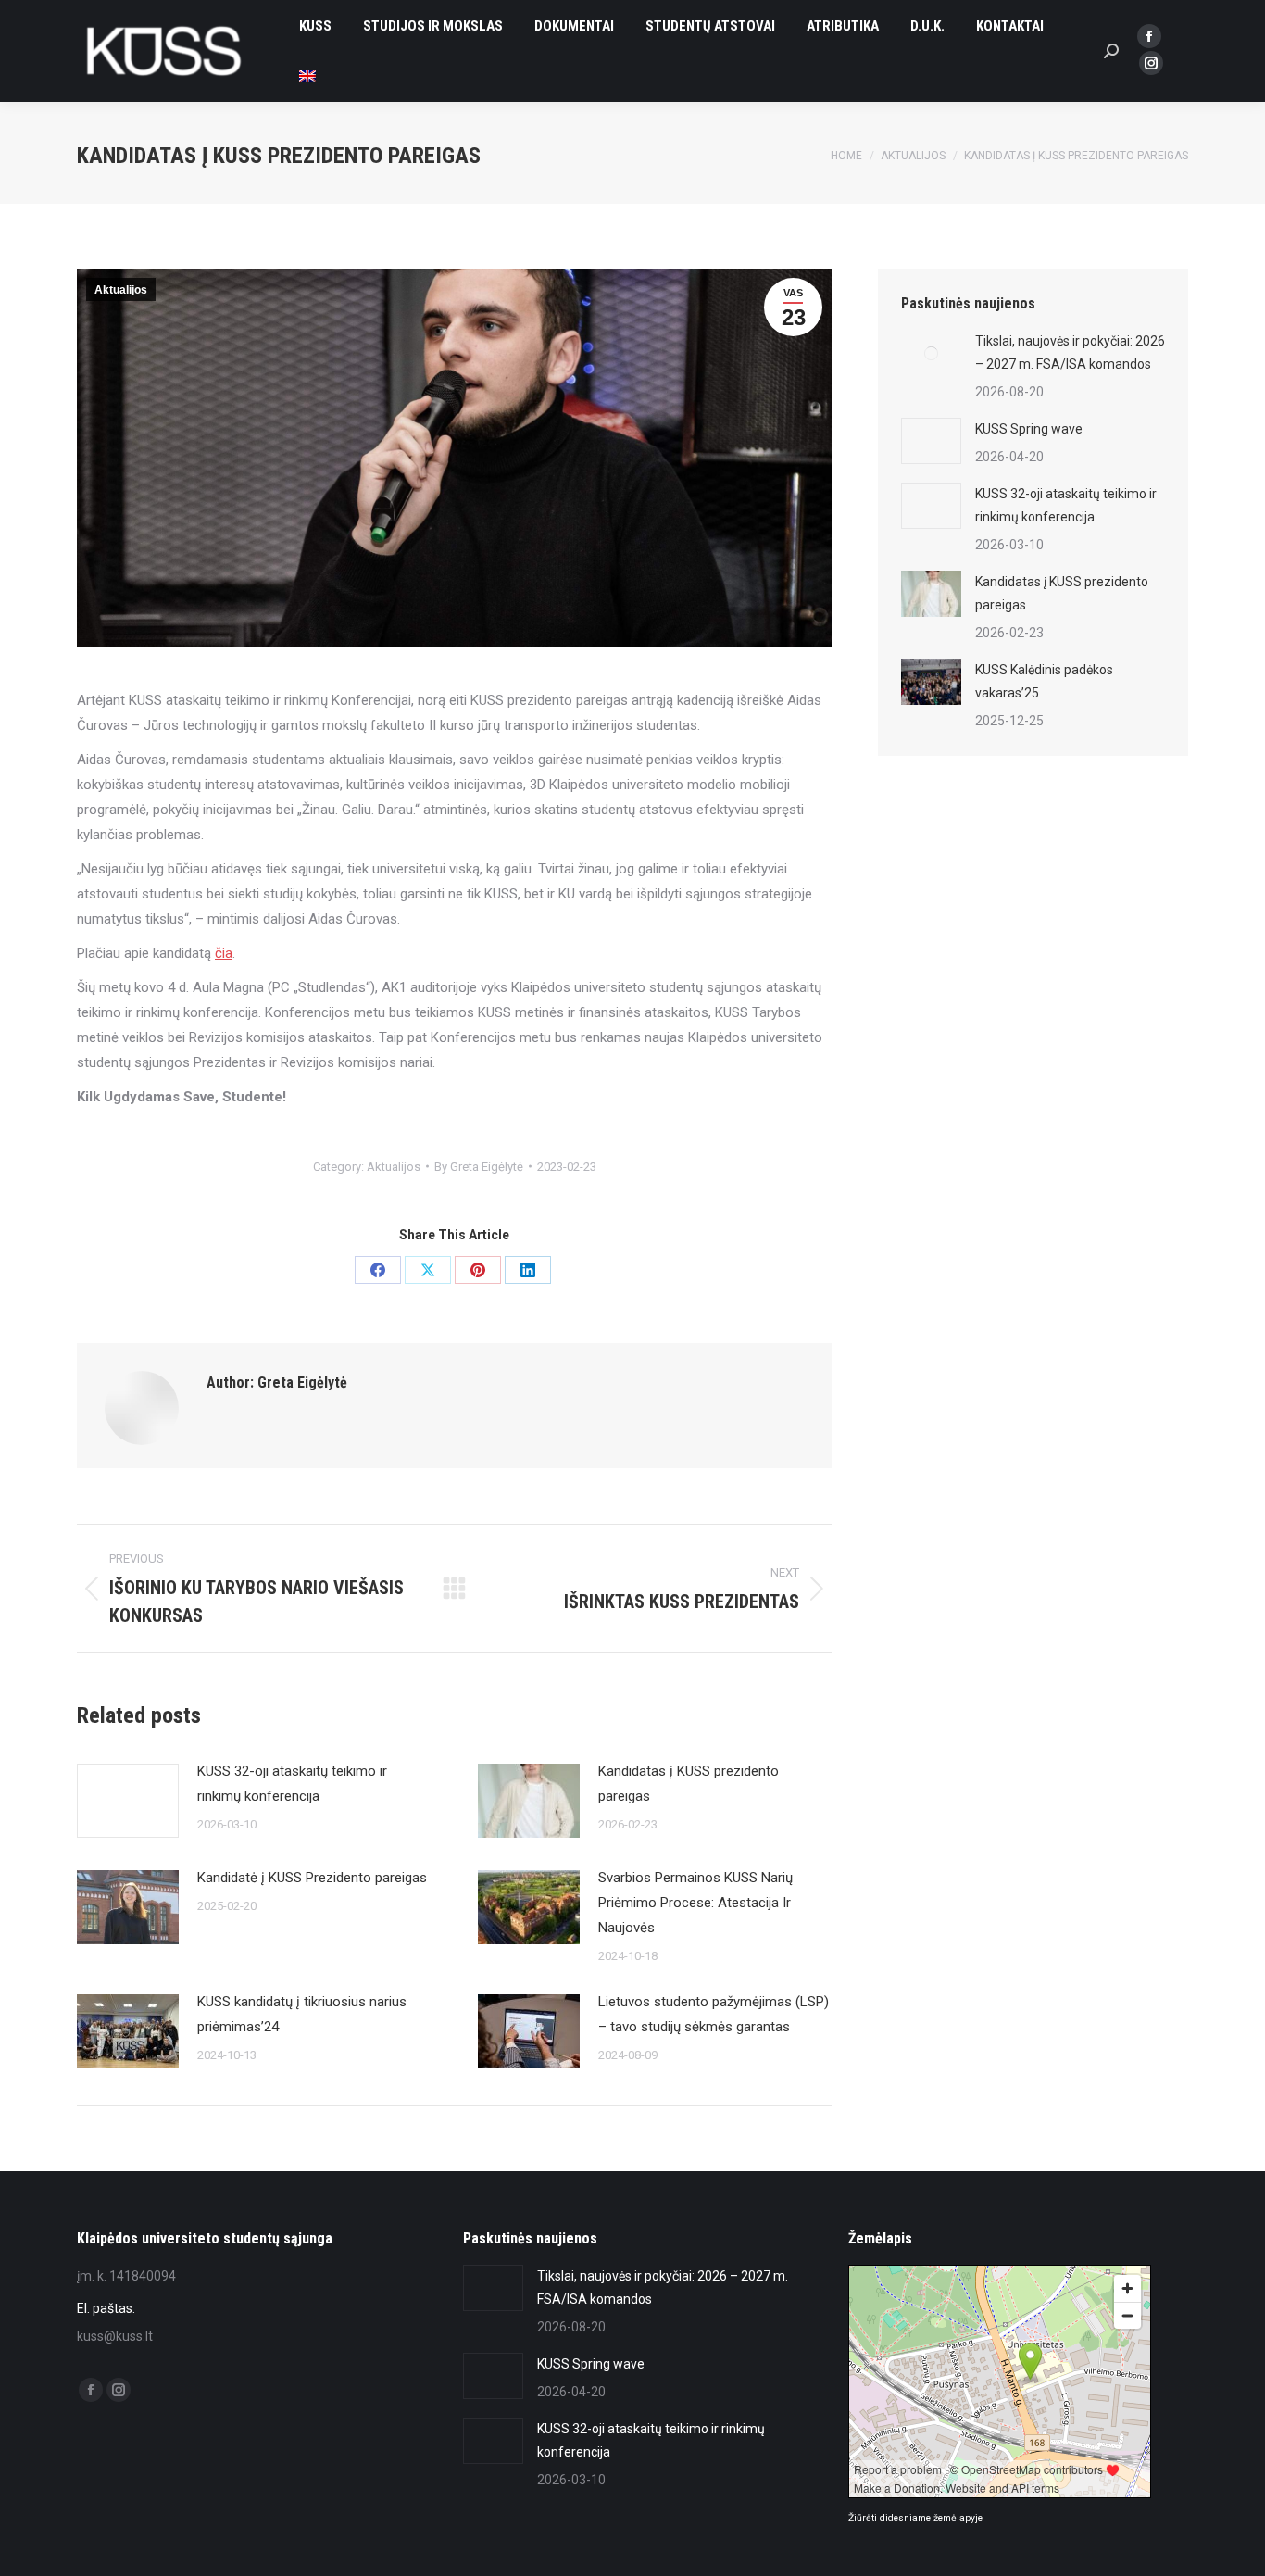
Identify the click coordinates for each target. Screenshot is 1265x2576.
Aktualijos (121, 290)
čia (224, 953)
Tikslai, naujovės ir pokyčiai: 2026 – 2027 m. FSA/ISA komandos (1070, 352)
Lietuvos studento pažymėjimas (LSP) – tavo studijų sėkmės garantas (714, 2014)
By (479, 1167)
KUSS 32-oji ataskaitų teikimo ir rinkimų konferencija (292, 1784)
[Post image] (128, 1801)
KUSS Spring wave (1029, 429)
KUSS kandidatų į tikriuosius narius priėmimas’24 (302, 2014)
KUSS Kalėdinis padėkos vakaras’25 (1044, 681)
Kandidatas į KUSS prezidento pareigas (689, 1784)
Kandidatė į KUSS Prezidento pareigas (312, 1878)
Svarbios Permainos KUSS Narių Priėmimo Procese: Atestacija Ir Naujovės (695, 1903)
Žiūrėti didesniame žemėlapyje (915, 2518)
